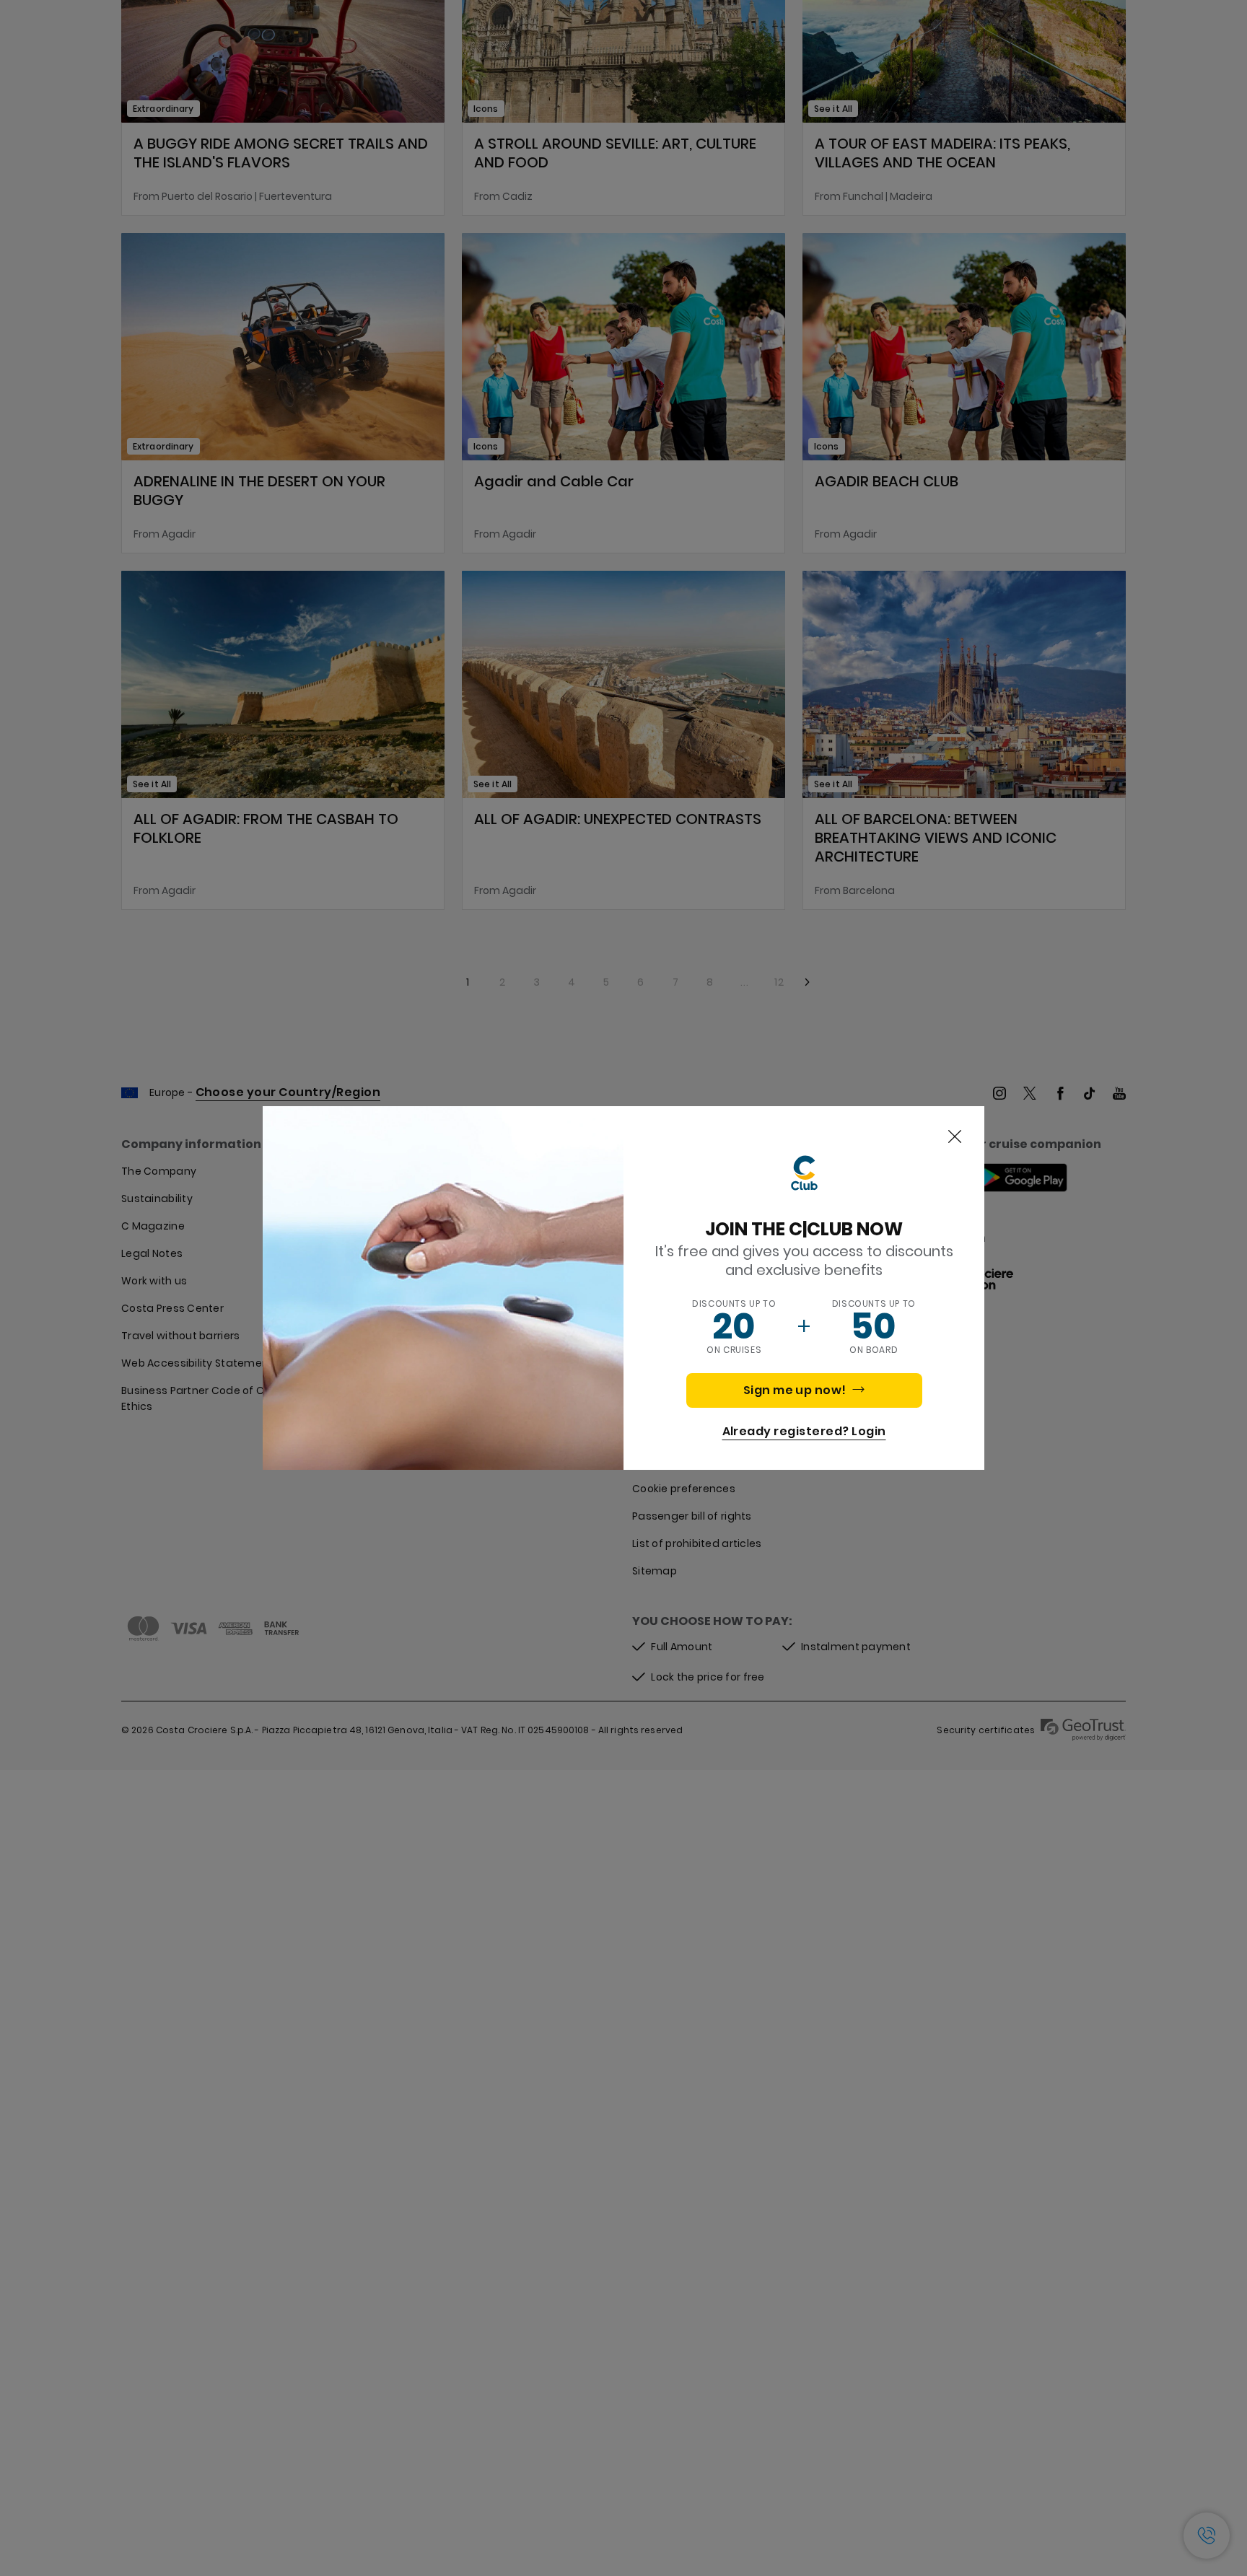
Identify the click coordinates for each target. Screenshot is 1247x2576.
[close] (955, 1137)
